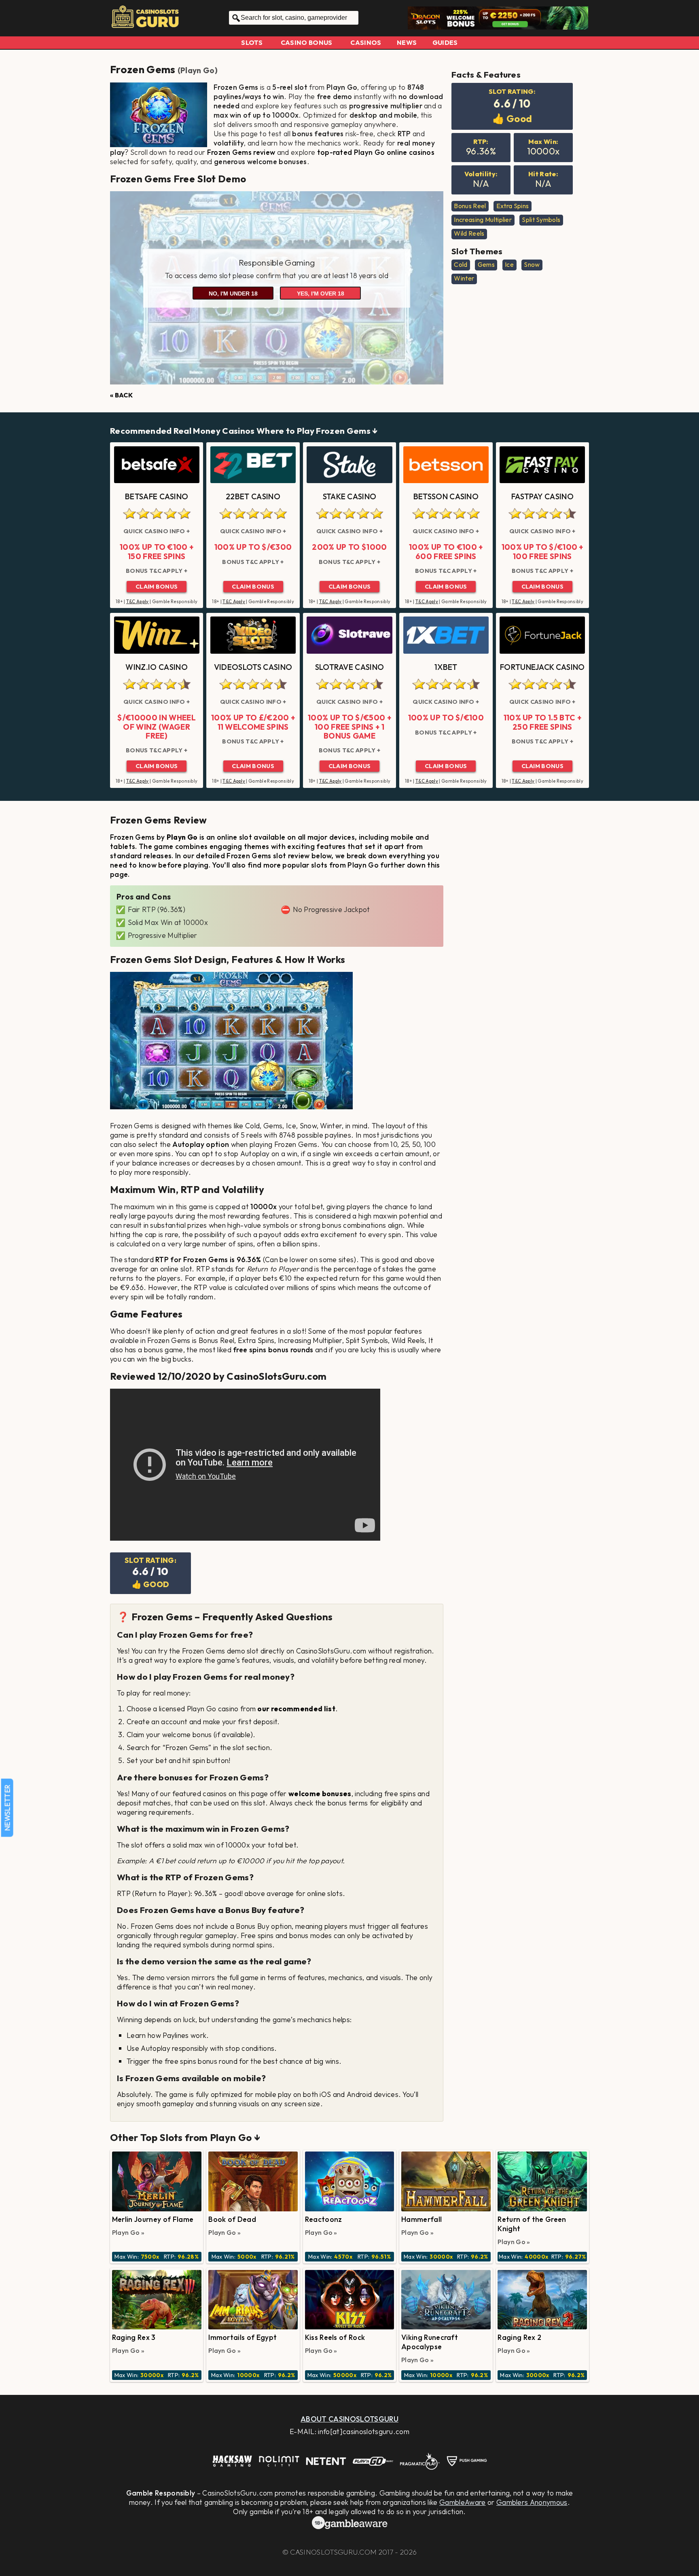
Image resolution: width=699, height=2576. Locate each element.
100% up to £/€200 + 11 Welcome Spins (253, 722)
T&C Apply (138, 602)
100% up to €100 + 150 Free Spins (157, 552)
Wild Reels (469, 233)
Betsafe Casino (157, 496)
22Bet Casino (253, 496)
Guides (445, 42)
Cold (461, 264)
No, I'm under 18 (233, 293)
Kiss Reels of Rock (335, 2337)
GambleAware (463, 2502)
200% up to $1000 (349, 547)
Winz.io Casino (156, 667)
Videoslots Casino (253, 667)
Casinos (366, 42)
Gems (486, 264)
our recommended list (296, 1709)
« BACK (121, 395)
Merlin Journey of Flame (153, 2219)
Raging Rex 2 (519, 2337)
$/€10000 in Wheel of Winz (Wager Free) (156, 727)
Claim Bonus (157, 587)
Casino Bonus (307, 42)
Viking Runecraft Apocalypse (430, 2342)
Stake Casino (350, 496)
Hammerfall (422, 2219)
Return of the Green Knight (532, 2224)
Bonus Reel (470, 206)
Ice (509, 264)
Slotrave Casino (350, 667)
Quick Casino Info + (157, 531)
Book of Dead (232, 2219)
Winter (464, 278)
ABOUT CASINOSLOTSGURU (349, 2419)
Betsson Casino (446, 496)
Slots (252, 42)
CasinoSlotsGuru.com (333, 2552)
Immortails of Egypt (243, 2337)
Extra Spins (513, 206)
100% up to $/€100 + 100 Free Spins (542, 552)
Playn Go (198, 70)
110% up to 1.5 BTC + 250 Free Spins (542, 722)
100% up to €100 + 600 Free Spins (446, 552)
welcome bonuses (320, 1794)
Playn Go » (128, 2232)
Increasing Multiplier (483, 220)
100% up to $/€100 (446, 718)
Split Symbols (541, 220)
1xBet (446, 667)
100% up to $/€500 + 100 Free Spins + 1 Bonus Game (349, 727)
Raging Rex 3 (134, 2337)
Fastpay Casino (542, 496)
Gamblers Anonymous (532, 2502)
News (407, 42)
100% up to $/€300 (253, 547)
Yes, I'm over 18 (321, 293)
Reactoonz (324, 2219)
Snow (532, 264)
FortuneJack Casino (542, 667)
